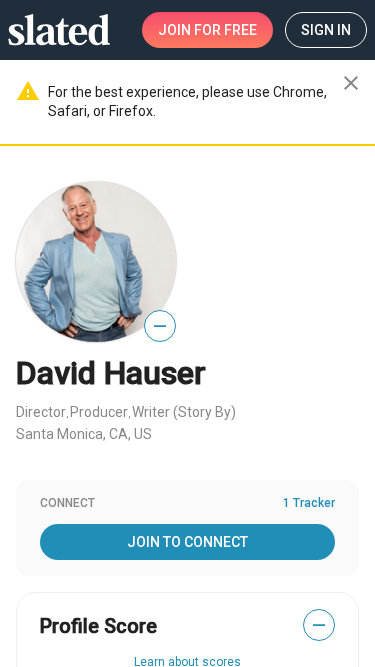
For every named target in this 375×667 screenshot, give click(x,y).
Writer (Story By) (184, 412)
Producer (99, 412)
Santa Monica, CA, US (84, 434)
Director (41, 412)
